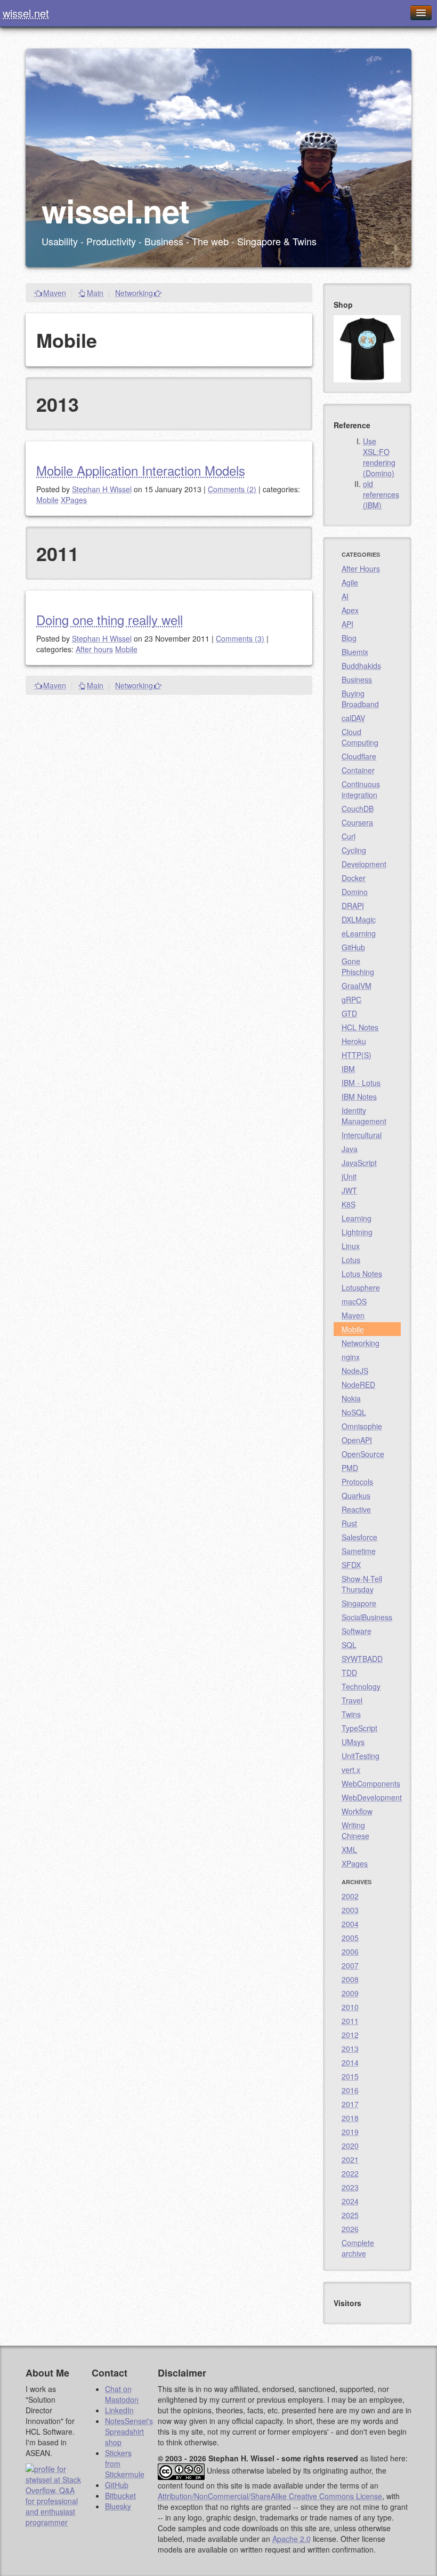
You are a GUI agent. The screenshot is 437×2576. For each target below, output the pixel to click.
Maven (55, 293)
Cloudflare (359, 756)
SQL (349, 1645)
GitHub (353, 947)
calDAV (353, 718)
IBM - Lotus (361, 1083)
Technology (361, 1686)
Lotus (351, 1260)
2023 (350, 2187)
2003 (350, 1910)
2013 (350, 2049)
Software (357, 1631)
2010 (350, 2007)
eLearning (359, 933)
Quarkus (356, 1495)
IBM (348, 1069)
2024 (350, 2201)
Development (364, 864)
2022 (350, 2173)
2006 (350, 1951)
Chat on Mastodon (122, 2394)
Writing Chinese (355, 1830)
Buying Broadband (360, 699)
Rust (349, 1523)
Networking (134, 293)
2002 (350, 1896)
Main (95, 293)
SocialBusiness (367, 1617)
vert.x (351, 1770)
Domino (355, 892)
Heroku (354, 1041)
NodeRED (358, 1385)
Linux (351, 1246)
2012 (350, 2035)
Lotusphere (361, 1287)
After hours (94, 649)
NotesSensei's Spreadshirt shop (129, 2431)
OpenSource (363, 1454)
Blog (349, 638)
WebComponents (371, 1783)
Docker (354, 878)
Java (350, 1149)
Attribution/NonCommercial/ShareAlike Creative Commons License (270, 2496)
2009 (350, 1993)
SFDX (351, 1565)
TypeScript (359, 1728)
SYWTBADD (362, 1659)
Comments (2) (232, 489)
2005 (350, 1938)
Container (358, 770)
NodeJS (355, 1371)
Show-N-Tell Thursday (362, 1584)
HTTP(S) (357, 1055)
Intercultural (362, 1135)
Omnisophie (362, 1426)
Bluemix (355, 652)
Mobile (47, 500)
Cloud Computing (360, 737)
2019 (350, 2132)
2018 (350, 2118)
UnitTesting (361, 1756)
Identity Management (364, 1116)
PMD (350, 1468)
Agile (350, 582)
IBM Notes (359, 1097)
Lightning (357, 1232)
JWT (349, 1190)
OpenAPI (357, 1440)
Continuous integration (361, 789)
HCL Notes (360, 1027)
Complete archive (358, 2248)
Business (357, 679)
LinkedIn (119, 2410)
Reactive (356, 1509)
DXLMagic (359, 919)
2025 (350, 2215)
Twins (351, 1714)
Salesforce (359, 1537)
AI (345, 596)
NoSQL (354, 1412)
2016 (350, 2090)
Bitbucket (120, 2495)
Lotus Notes (362, 1274)
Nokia (351, 1398)
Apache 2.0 (292, 2539)
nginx (351, 1357)
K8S (349, 1204)
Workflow (357, 1811)
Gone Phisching (358, 966)
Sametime (359, 1551)
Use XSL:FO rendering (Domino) (379, 457)
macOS (354, 1301)
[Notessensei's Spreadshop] (367, 348)
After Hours (361, 569)
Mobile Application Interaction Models (141, 470)
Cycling (354, 850)
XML (349, 1850)
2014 (350, 2062)
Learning (357, 1218)
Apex (350, 610)
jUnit (349, 1177)
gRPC (351, 999)
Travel (352, 1700)
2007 (350, 1965)
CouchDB (358, 809)
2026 (350, 2229)
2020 (350, 2146)
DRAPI (353, 906)
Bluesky (118, 2506)
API (347, 624)
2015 (350, 2076)
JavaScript (359, 1163)
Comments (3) (240, 638)
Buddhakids (361, 666)
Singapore (359, 1603)
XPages (74, 500)
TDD (349, 1673)
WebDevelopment (371, 1797)
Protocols (357, 1482)
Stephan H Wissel (102, 489)
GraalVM (357, 986)
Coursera (357, 822)
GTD (349, 1013)
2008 (350, 1979)
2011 (350, 2021)
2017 (350, 2104)
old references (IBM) (381, 494)
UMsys (353, 1742)
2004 (350, 1924)
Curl (349, 836)
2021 (350, 2159)
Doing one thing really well (110, 619)
